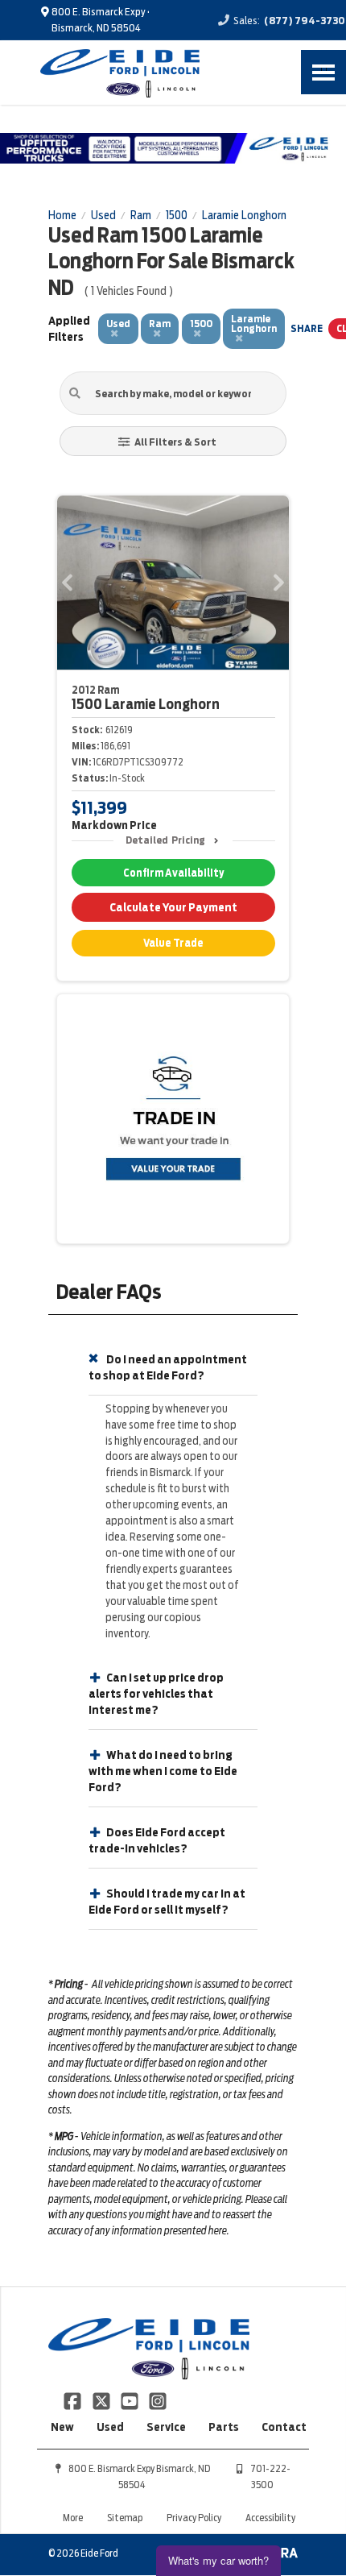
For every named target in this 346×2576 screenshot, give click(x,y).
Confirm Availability (173, 873)
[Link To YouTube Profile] (131, 2400)
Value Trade (173, 943)
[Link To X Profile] (102, 2400)
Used (110, 2427)
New (62, 2427)
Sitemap (125, 2518)
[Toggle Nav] (323, 72)
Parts (224, 2427)
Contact (284, 2427)
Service (166, 2427)
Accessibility (270, 2518)
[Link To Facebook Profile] (74, 2400)
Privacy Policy (194, 2518)
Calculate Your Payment (173, 907)
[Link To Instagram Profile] (158, 2400)
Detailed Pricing (165, 840)
